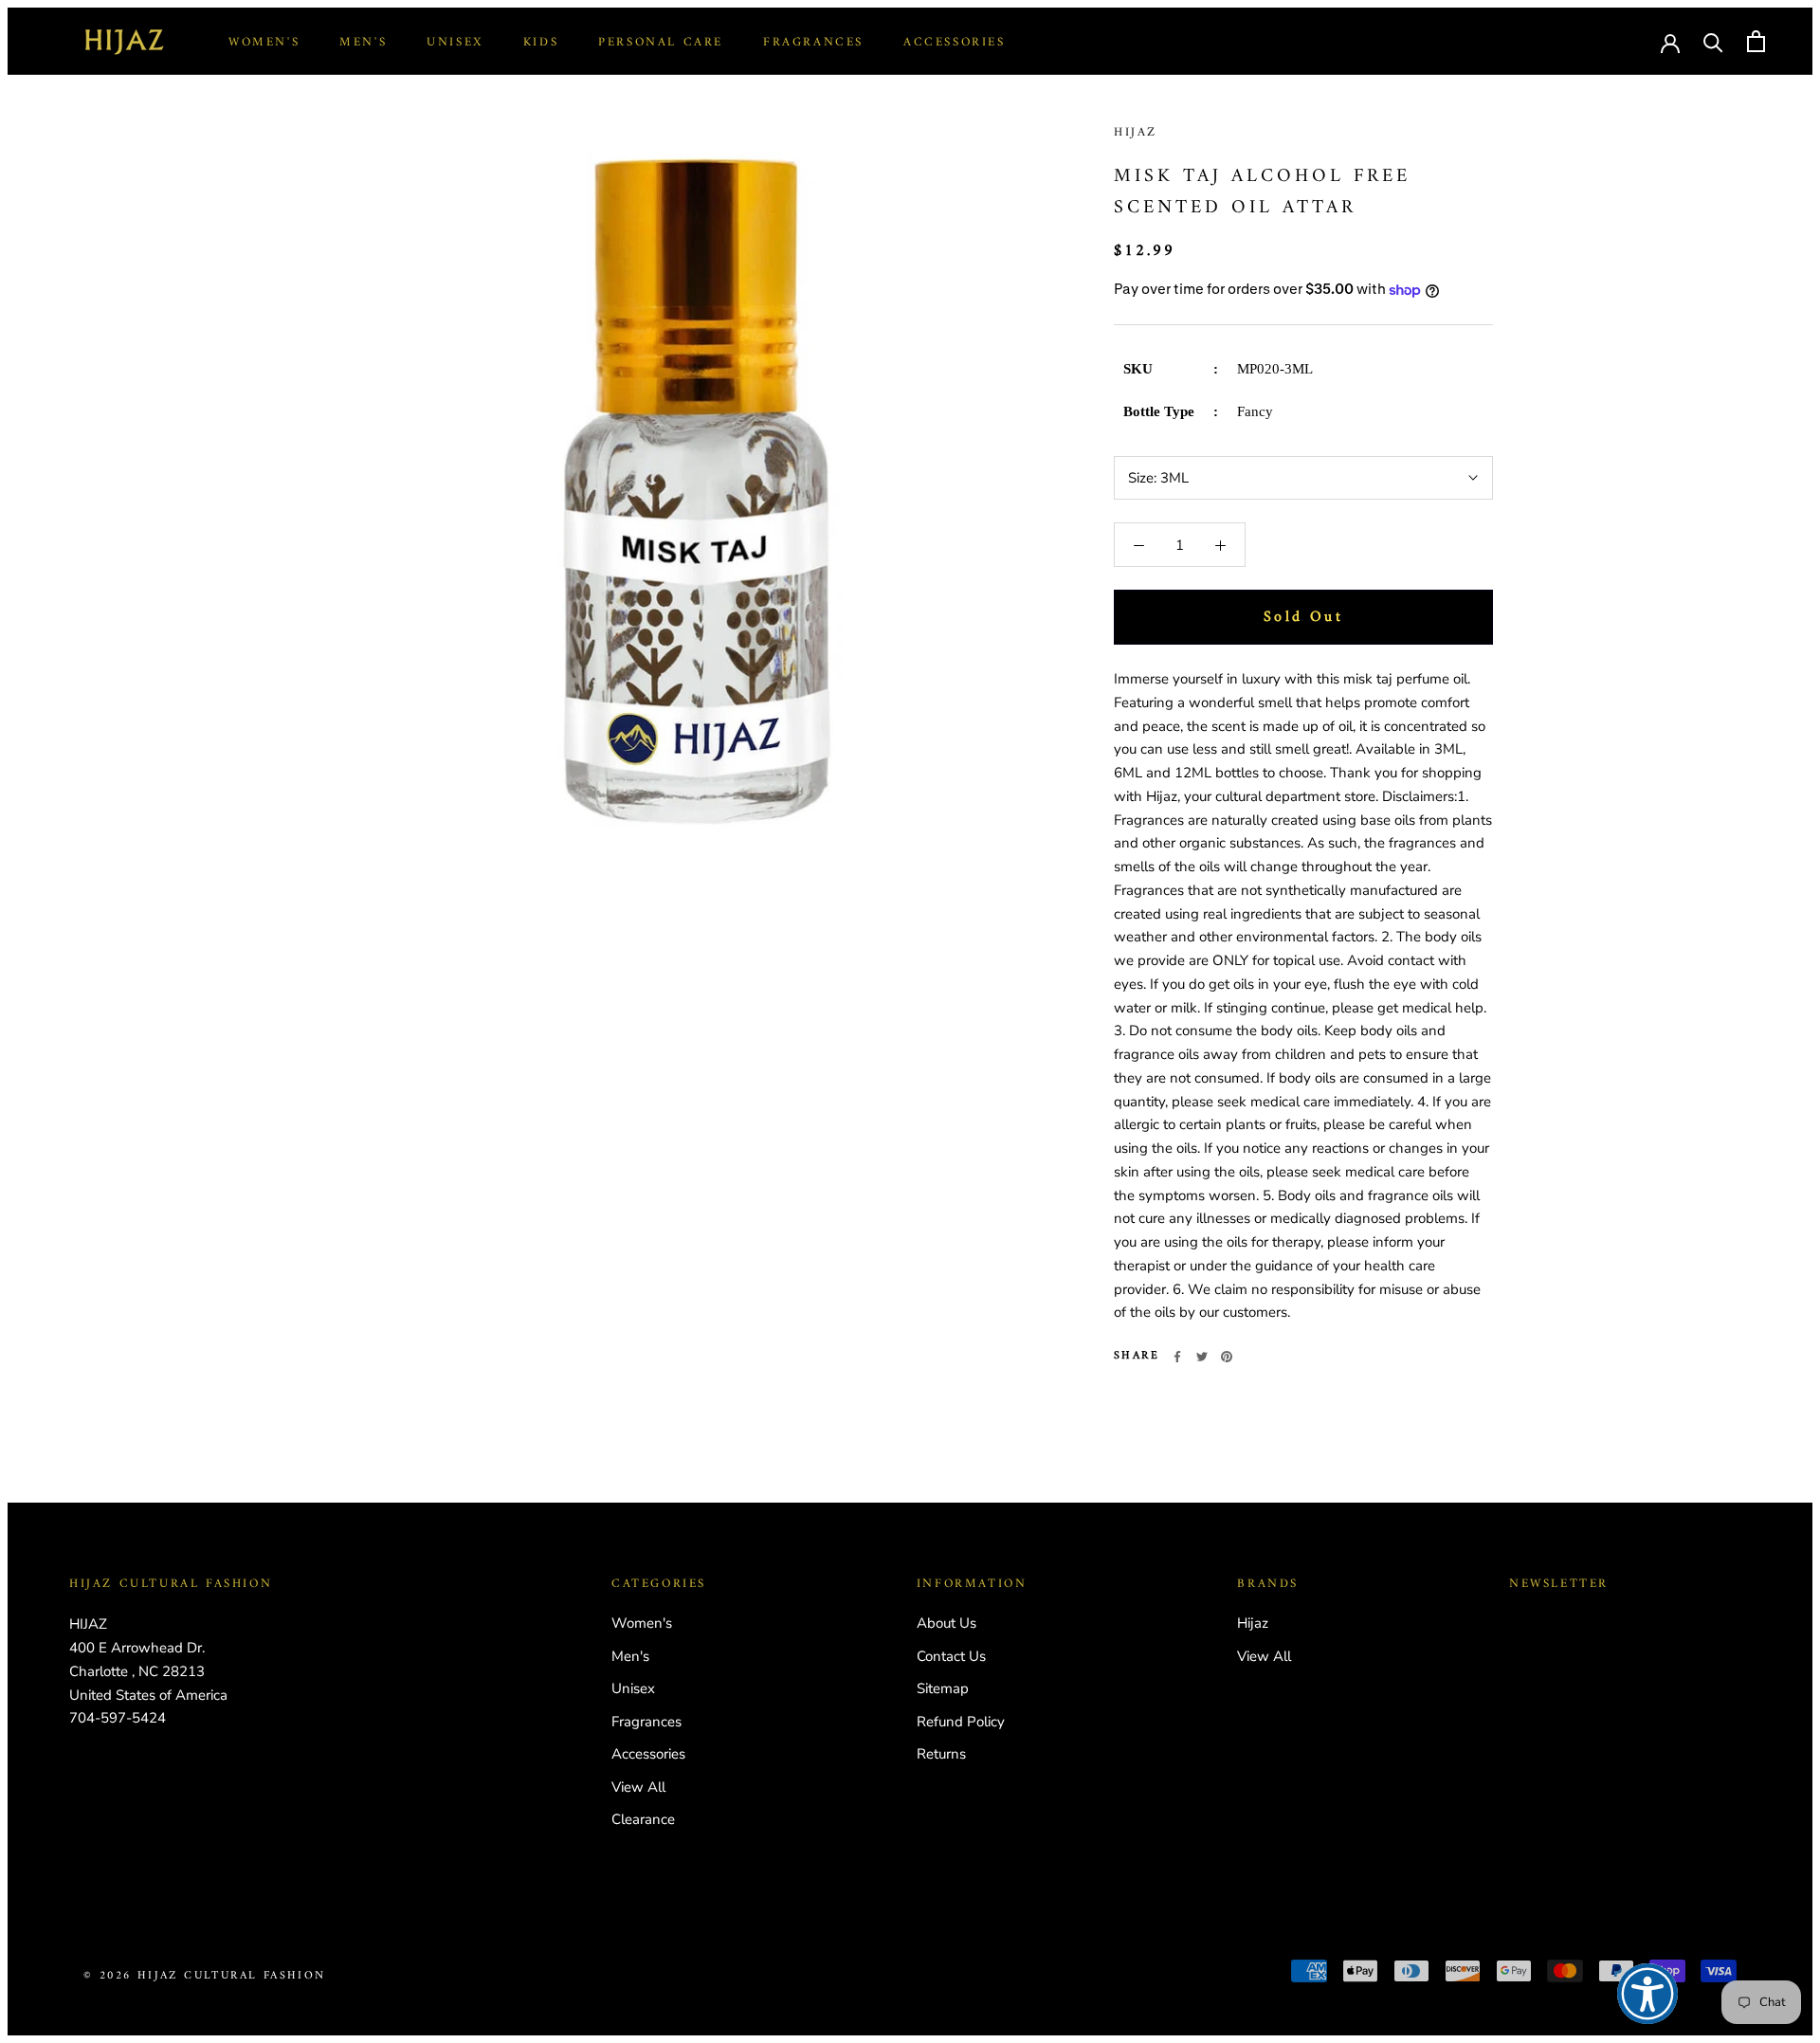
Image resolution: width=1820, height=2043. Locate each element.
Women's (264, 42)
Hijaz (1136, 132)
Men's (363, 42)
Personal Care (661, 42)
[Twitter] (1202, 1357)
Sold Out (1303, 617)
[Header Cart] (1756, 41)
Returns (941, 1754)
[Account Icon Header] (1670, 42)
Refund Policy (961, 1722)
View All (638, 1787)
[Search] (1713, 41)
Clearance (643, 1819)
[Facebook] (1177, 1357)
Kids (541, 42)
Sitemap (943, 1688)
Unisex (455, 42)
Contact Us (951, 1656)
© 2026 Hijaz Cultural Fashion (205, 1976)
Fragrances (813, 42)
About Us (946, 1623)
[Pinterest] (1227, 1357)
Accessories (955, 42)
